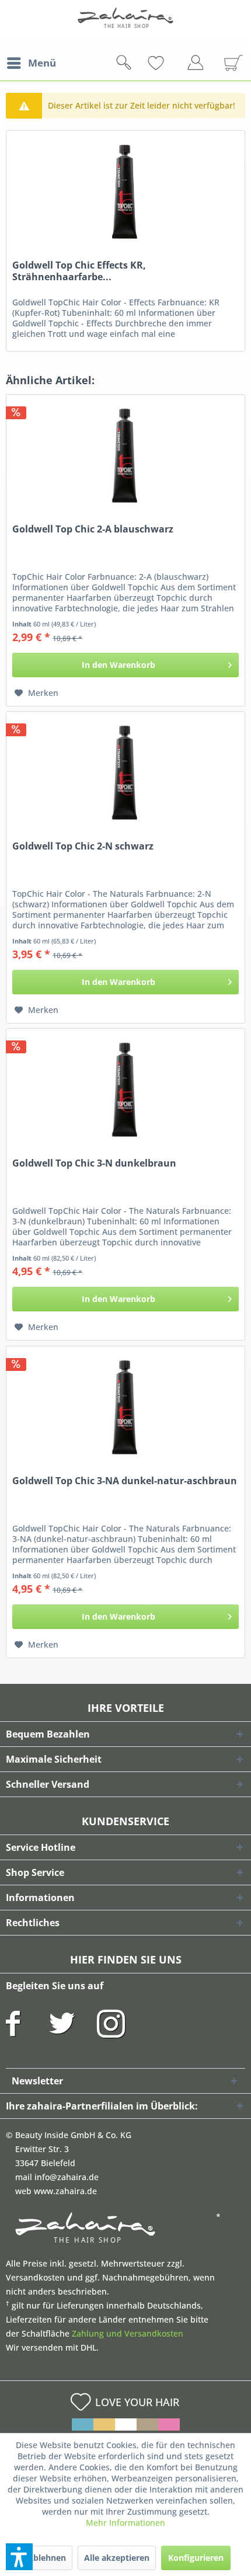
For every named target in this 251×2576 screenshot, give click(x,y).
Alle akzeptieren (117, 2558)
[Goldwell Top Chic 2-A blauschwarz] (125, 453)
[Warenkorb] (229, 63)
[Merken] (175, 63)
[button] (19, 2557)
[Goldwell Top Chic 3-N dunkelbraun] (125, 1087)
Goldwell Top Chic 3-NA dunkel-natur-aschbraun (125, 1481)
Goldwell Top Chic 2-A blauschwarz (93, 529)
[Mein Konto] (198, 65)
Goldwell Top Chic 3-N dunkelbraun (94, 1163)
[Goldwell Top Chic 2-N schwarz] (125, 770)
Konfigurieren (196, 2558)
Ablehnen (47, 2558)
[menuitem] (31, 63)
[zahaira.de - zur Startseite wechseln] (125, 25)
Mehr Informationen (125, 2523)
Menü (42, 63)
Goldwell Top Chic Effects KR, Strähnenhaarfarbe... (79, 271)
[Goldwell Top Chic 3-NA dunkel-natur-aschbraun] (125, 1405)
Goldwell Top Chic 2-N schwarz (83, 846)
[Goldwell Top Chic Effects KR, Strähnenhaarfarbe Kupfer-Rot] (125, 189)
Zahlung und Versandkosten (128, 2333)
